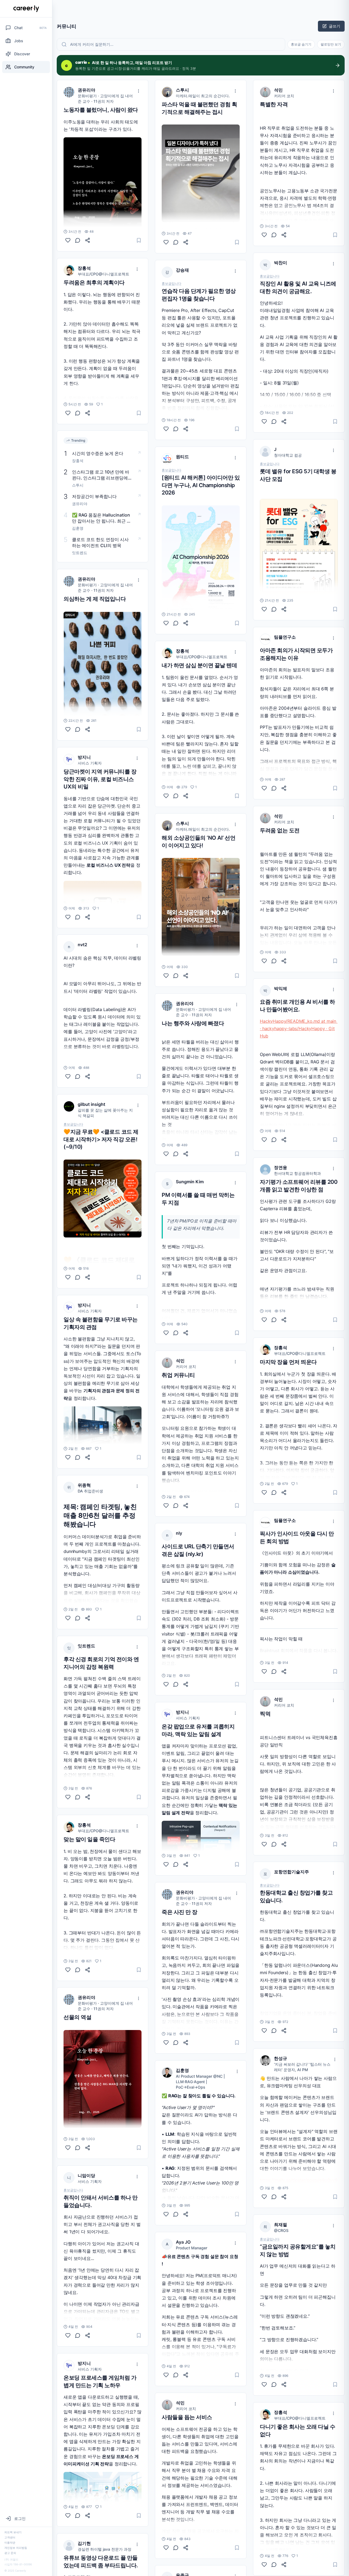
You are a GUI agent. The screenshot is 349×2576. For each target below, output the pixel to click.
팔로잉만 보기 (331, 44)
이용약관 (10, 2542)
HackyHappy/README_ (284, 1021)
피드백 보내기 (13, 2532)
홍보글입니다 (73, 1124)
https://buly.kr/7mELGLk (186, 212)
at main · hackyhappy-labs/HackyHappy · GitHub (299, 1028)
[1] (68, 413)
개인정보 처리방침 (16, 2548)
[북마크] (139, 240)
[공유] (88, 240)
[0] (68, 240)
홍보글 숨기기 (301, 44)
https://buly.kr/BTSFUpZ (186, 906)
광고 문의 (10, 2553)
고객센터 (10, 2537)
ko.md (314, 1021)
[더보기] (139, 91)
